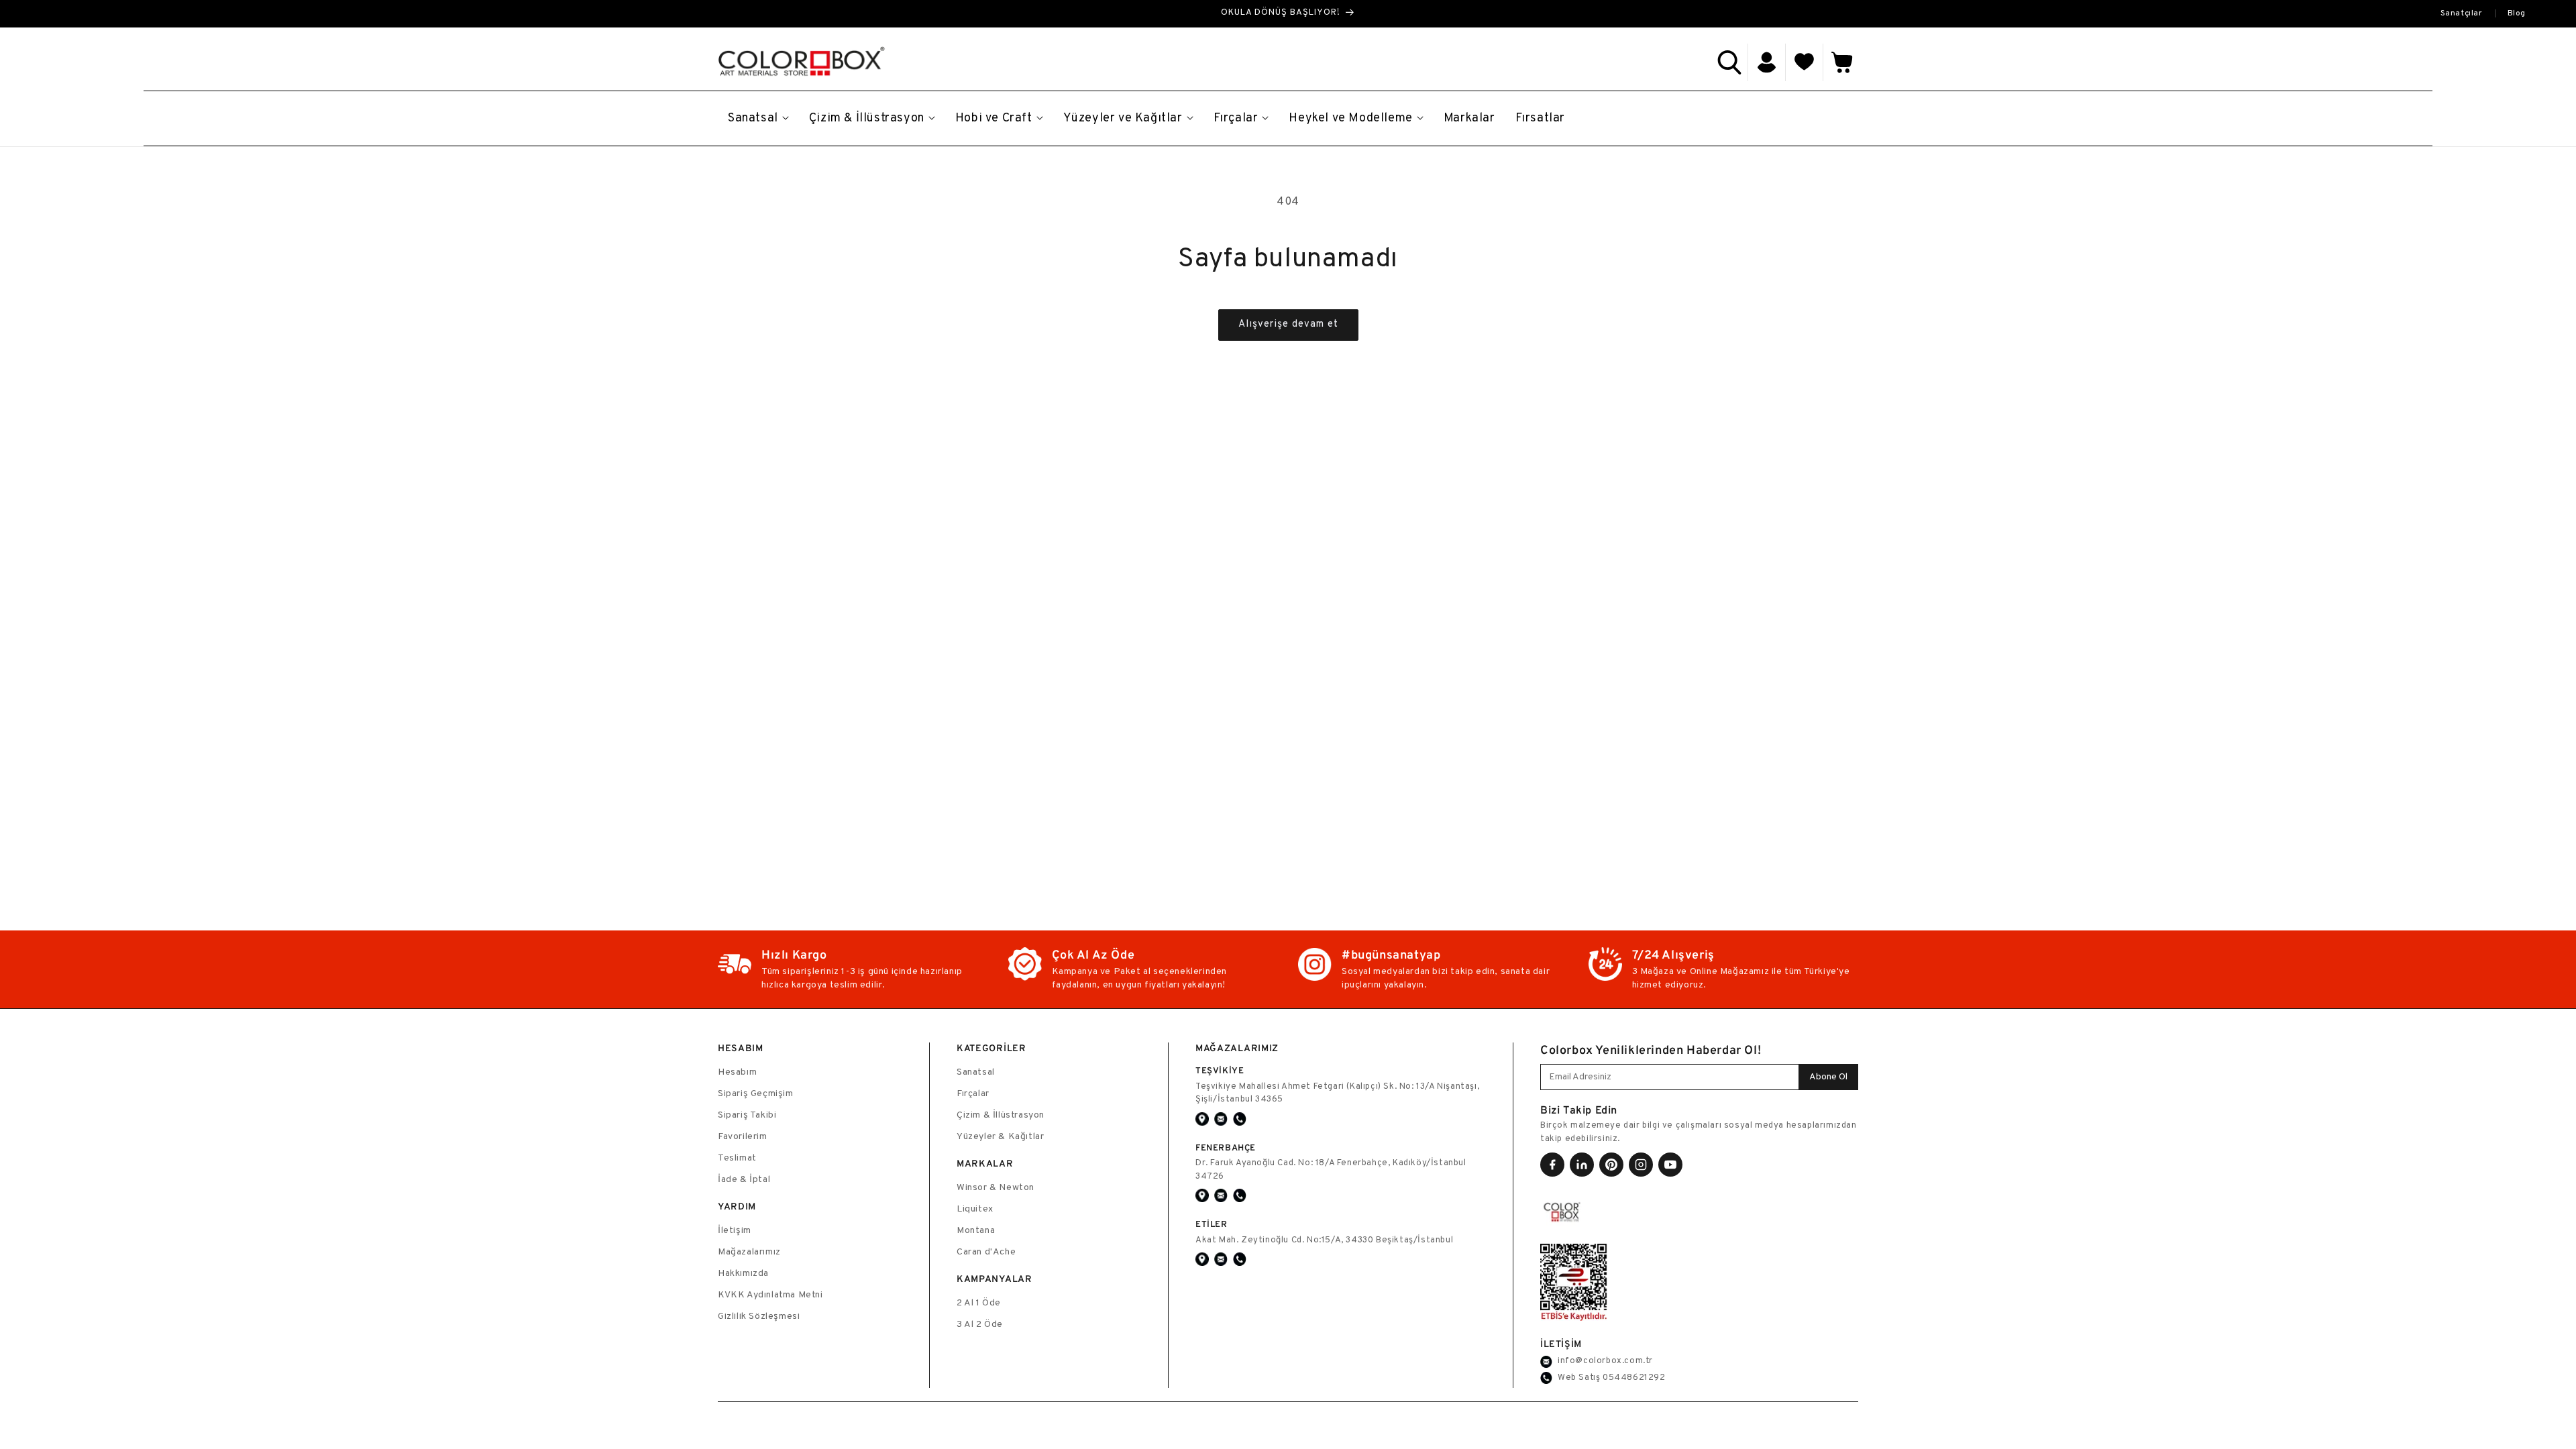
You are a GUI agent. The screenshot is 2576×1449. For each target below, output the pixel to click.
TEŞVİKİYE (1220, 1070)
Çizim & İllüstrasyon (1001, 1115)
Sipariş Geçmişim (756, 1094)
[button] (1729, 62)
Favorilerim (743, 1137)
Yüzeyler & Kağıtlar (1000, 1137)
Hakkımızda (743, 1274)
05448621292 (1634, 1378)
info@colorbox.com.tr (1605, 1361)
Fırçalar (973, 1094)
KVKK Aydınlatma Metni (770, 1295)
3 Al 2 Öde (980, 1325)
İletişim (735, 1231)
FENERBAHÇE (1226, 1147)
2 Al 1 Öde (979, 1303)
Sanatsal (976, 1072)
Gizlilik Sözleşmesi (759, 1317)
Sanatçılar (2462, 13)
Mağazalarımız (749, 1252)
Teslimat (737, 1158)
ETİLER (1212, 1224)
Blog (2517, 13)
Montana (976, 1231)
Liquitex (975, 1209)
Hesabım (737, 1072)
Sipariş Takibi (747, 1115)
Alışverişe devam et (1288, 324)
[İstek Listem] (1805, 62)
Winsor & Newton (996, 1188)
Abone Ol (1828, 1077)
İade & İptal (744, 1180)
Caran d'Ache (986, 1252)
